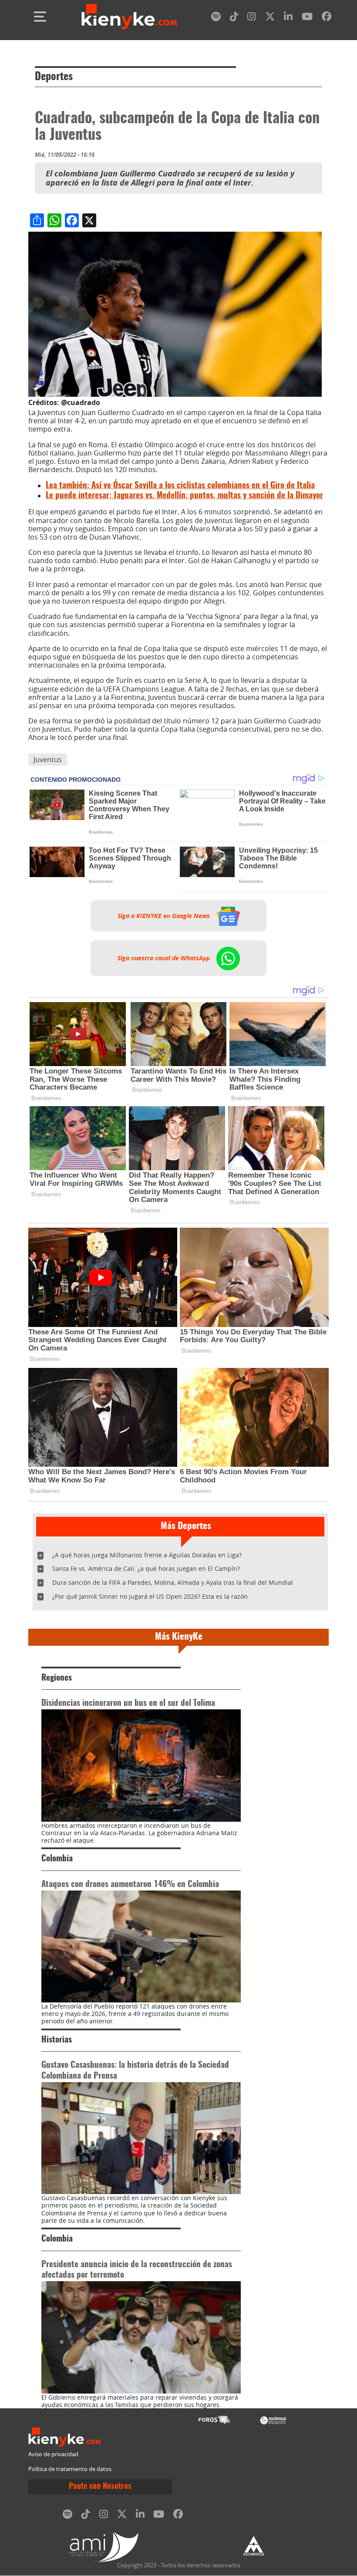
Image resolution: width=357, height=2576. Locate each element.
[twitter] (270, 18)
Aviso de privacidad (53, 2454)
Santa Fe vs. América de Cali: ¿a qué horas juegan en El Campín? (146, 1568)
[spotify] (216, 18)
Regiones (57, 1678)
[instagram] (252, 18)
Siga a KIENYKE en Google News (165, 916)
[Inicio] (129, 17)
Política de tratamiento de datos (70, 2469)
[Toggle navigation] (40, 17)
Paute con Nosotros (100, 2487)
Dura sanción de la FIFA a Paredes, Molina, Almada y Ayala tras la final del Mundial (173, 1582)
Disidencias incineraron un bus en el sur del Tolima (128, 1703)
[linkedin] (288, 18)
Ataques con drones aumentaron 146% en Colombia (130, 1885)
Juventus (48, 760)
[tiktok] (234, 18)
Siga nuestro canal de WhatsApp (165, 958)
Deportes (54, 77)
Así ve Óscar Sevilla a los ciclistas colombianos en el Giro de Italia (180, 486)
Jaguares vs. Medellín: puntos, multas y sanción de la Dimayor (184, 496)
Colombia (57, 1859)
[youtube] (307, 18)
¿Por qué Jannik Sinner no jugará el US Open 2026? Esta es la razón (150, 1596)
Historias (57, 2040)
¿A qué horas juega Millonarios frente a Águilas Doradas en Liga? (147, 1555)
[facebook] (327, 18)
